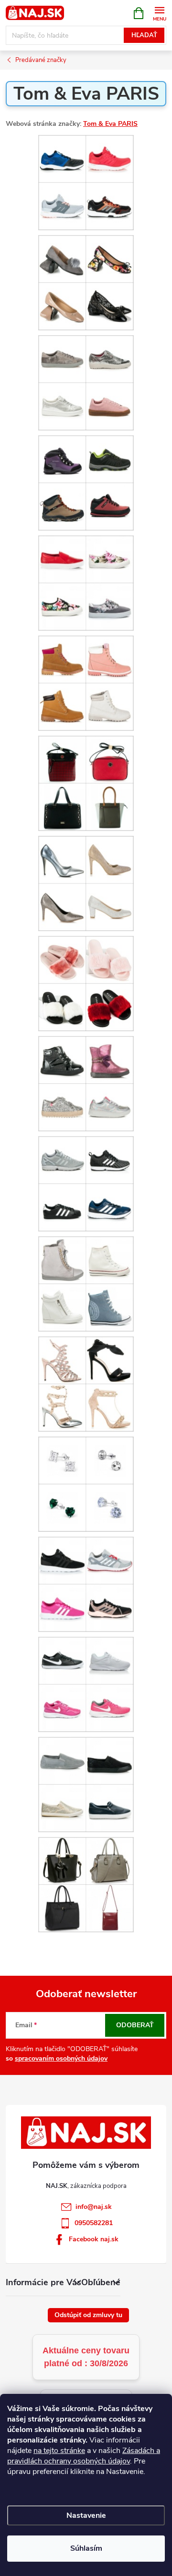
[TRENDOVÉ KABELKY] (86, 1884)
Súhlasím (86, 2548)
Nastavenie (86, 2515)
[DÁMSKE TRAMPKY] (86, 583)
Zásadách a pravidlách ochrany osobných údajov (84, 2456)
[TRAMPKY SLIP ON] (86, 1784)
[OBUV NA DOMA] (86, 983)
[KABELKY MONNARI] (86, 783)
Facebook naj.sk (94, 2239)
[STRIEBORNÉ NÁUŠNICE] (86, 1484)
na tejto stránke (59, 2451)
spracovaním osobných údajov (61, 2058)
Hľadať (144, 35)
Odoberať (135, 2025)
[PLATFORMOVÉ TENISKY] (86, 1284)
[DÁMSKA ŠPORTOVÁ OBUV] (86, 383)
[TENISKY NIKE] (86, 1684)
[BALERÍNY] (86, 282)
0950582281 (94, 2223)
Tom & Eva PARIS (110, 124)
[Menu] (159, 13)
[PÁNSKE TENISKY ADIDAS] (86, 1184)
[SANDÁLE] (86, 1384)
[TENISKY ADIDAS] (86, 1584)
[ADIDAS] (86, 182)
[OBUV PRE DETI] (86, 1083)
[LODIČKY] (86, 883)
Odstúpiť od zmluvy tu (88, 2315)
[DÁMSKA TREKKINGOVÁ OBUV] (86, 483)
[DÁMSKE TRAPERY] (86, 683)
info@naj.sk (94, 2207)
